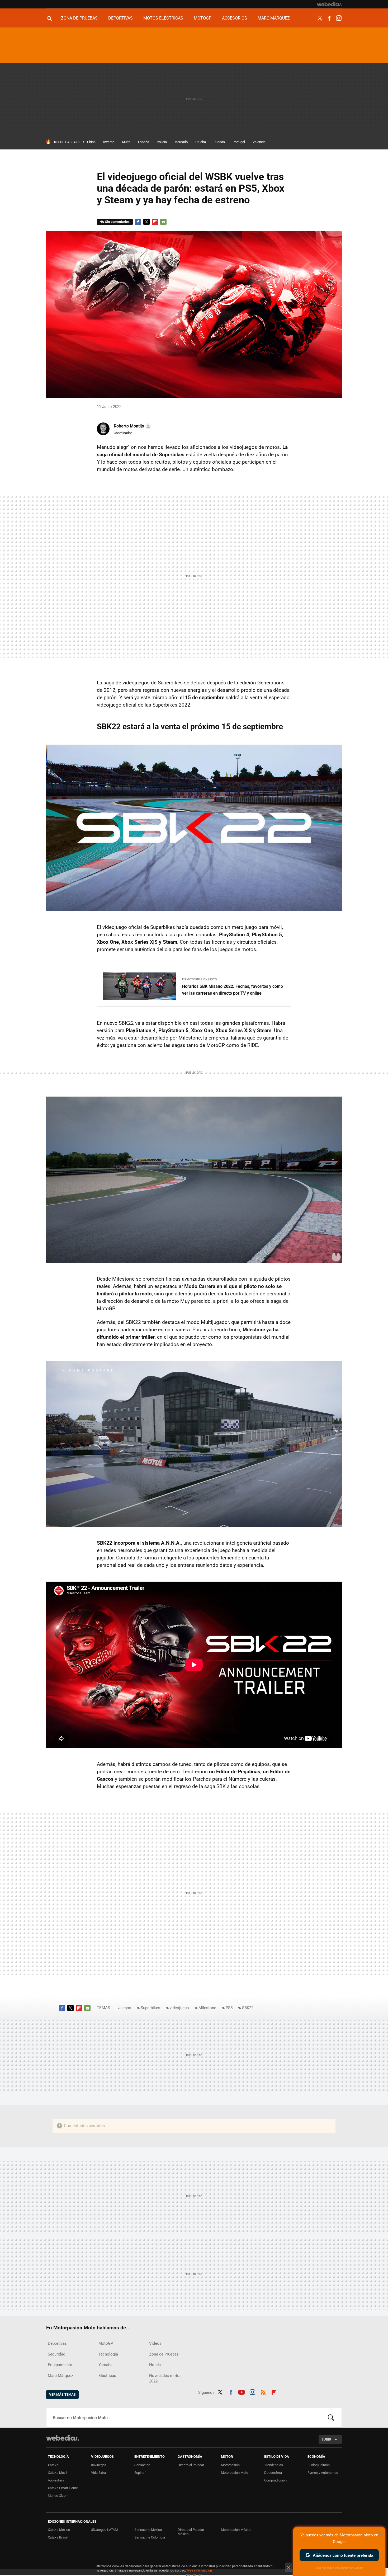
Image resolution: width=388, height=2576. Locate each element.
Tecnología (108, 2354)
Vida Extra (98, 2473)
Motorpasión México (236, 2530)
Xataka (53, 2465)
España (144, 142)
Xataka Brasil (58, 2537)
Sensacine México (148, 2530)
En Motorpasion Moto (200, 979)
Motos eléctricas (163, 18)
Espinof (140, 2473)
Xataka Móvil (57, 2473)
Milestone (207, 2008)
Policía (162, 142)
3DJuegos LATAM (104, 2530)
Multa (126, 142)
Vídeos (155, 2343)
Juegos (125, 2008)
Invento (109, 142)
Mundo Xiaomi (58, 2496)
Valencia (259, 142)
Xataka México (59, 2530)
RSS (263, 2391)
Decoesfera (273, 2473)
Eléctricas (107, 2376)
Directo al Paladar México (191, 2532)
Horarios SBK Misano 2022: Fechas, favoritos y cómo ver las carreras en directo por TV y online (233, 990)
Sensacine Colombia (150, 2537)
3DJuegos (99, 2465)
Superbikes (150, 2008)
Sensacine (142, 2465)
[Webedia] (329, 4)
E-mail (163, 222)
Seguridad (56, 2354)
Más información (199, 2570)
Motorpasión (230, 2465)
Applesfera (56, 2480)
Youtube (242, 2391)
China (91, 142)
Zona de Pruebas (79, 18)
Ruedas (219, 142)
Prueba (201, 142)
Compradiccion (275, 2480)
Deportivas (120, 18)
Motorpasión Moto (235, 2473)
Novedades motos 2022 (165, 2378)
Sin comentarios (117, 222)
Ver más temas (62, 2394)
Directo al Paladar (191, 2465)
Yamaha (105, 2365)
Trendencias (274, 2465)
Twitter (320, 18)
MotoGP (203, 18)
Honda (155, 2365)
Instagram (339, 18)
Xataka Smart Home (63, 2488)
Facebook (329, 18)
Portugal (239, 142)
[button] (132, 426)
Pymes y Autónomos (323, 2473)
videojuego (179, 2008)
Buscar (331, 2418)
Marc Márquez (274, 18)
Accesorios (235, 18)
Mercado (181, 142)
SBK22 (248, 2008)
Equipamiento (60, 2365)
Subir (326, 2439)
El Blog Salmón (319, 2465)
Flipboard (155, 222)
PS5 (229, 2008)
